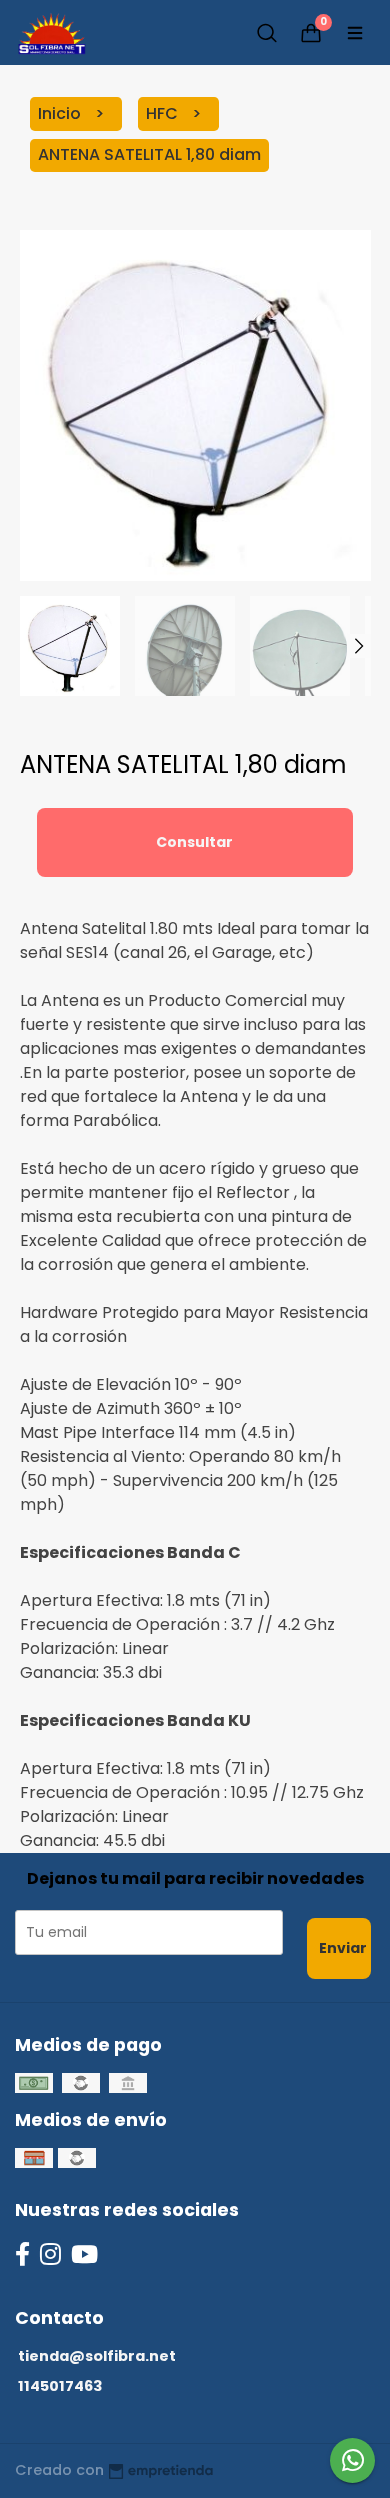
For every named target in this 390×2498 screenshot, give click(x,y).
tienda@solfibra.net (97, 2356)
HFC (164, 113)
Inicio (61, 113)
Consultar (194, 842)
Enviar (343, 1948)
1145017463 (60, 2386)
